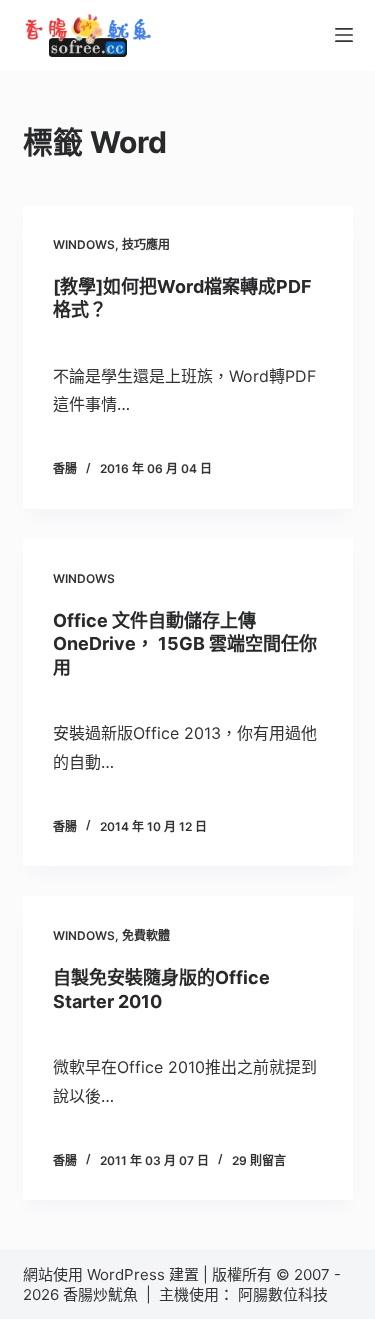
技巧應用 (146, 244)
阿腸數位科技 (285, 1294)
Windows (84, 244)
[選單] (344, 35)
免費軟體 (146, 935)
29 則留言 (259, 1160)
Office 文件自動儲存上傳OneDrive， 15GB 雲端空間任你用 (185, 644)
